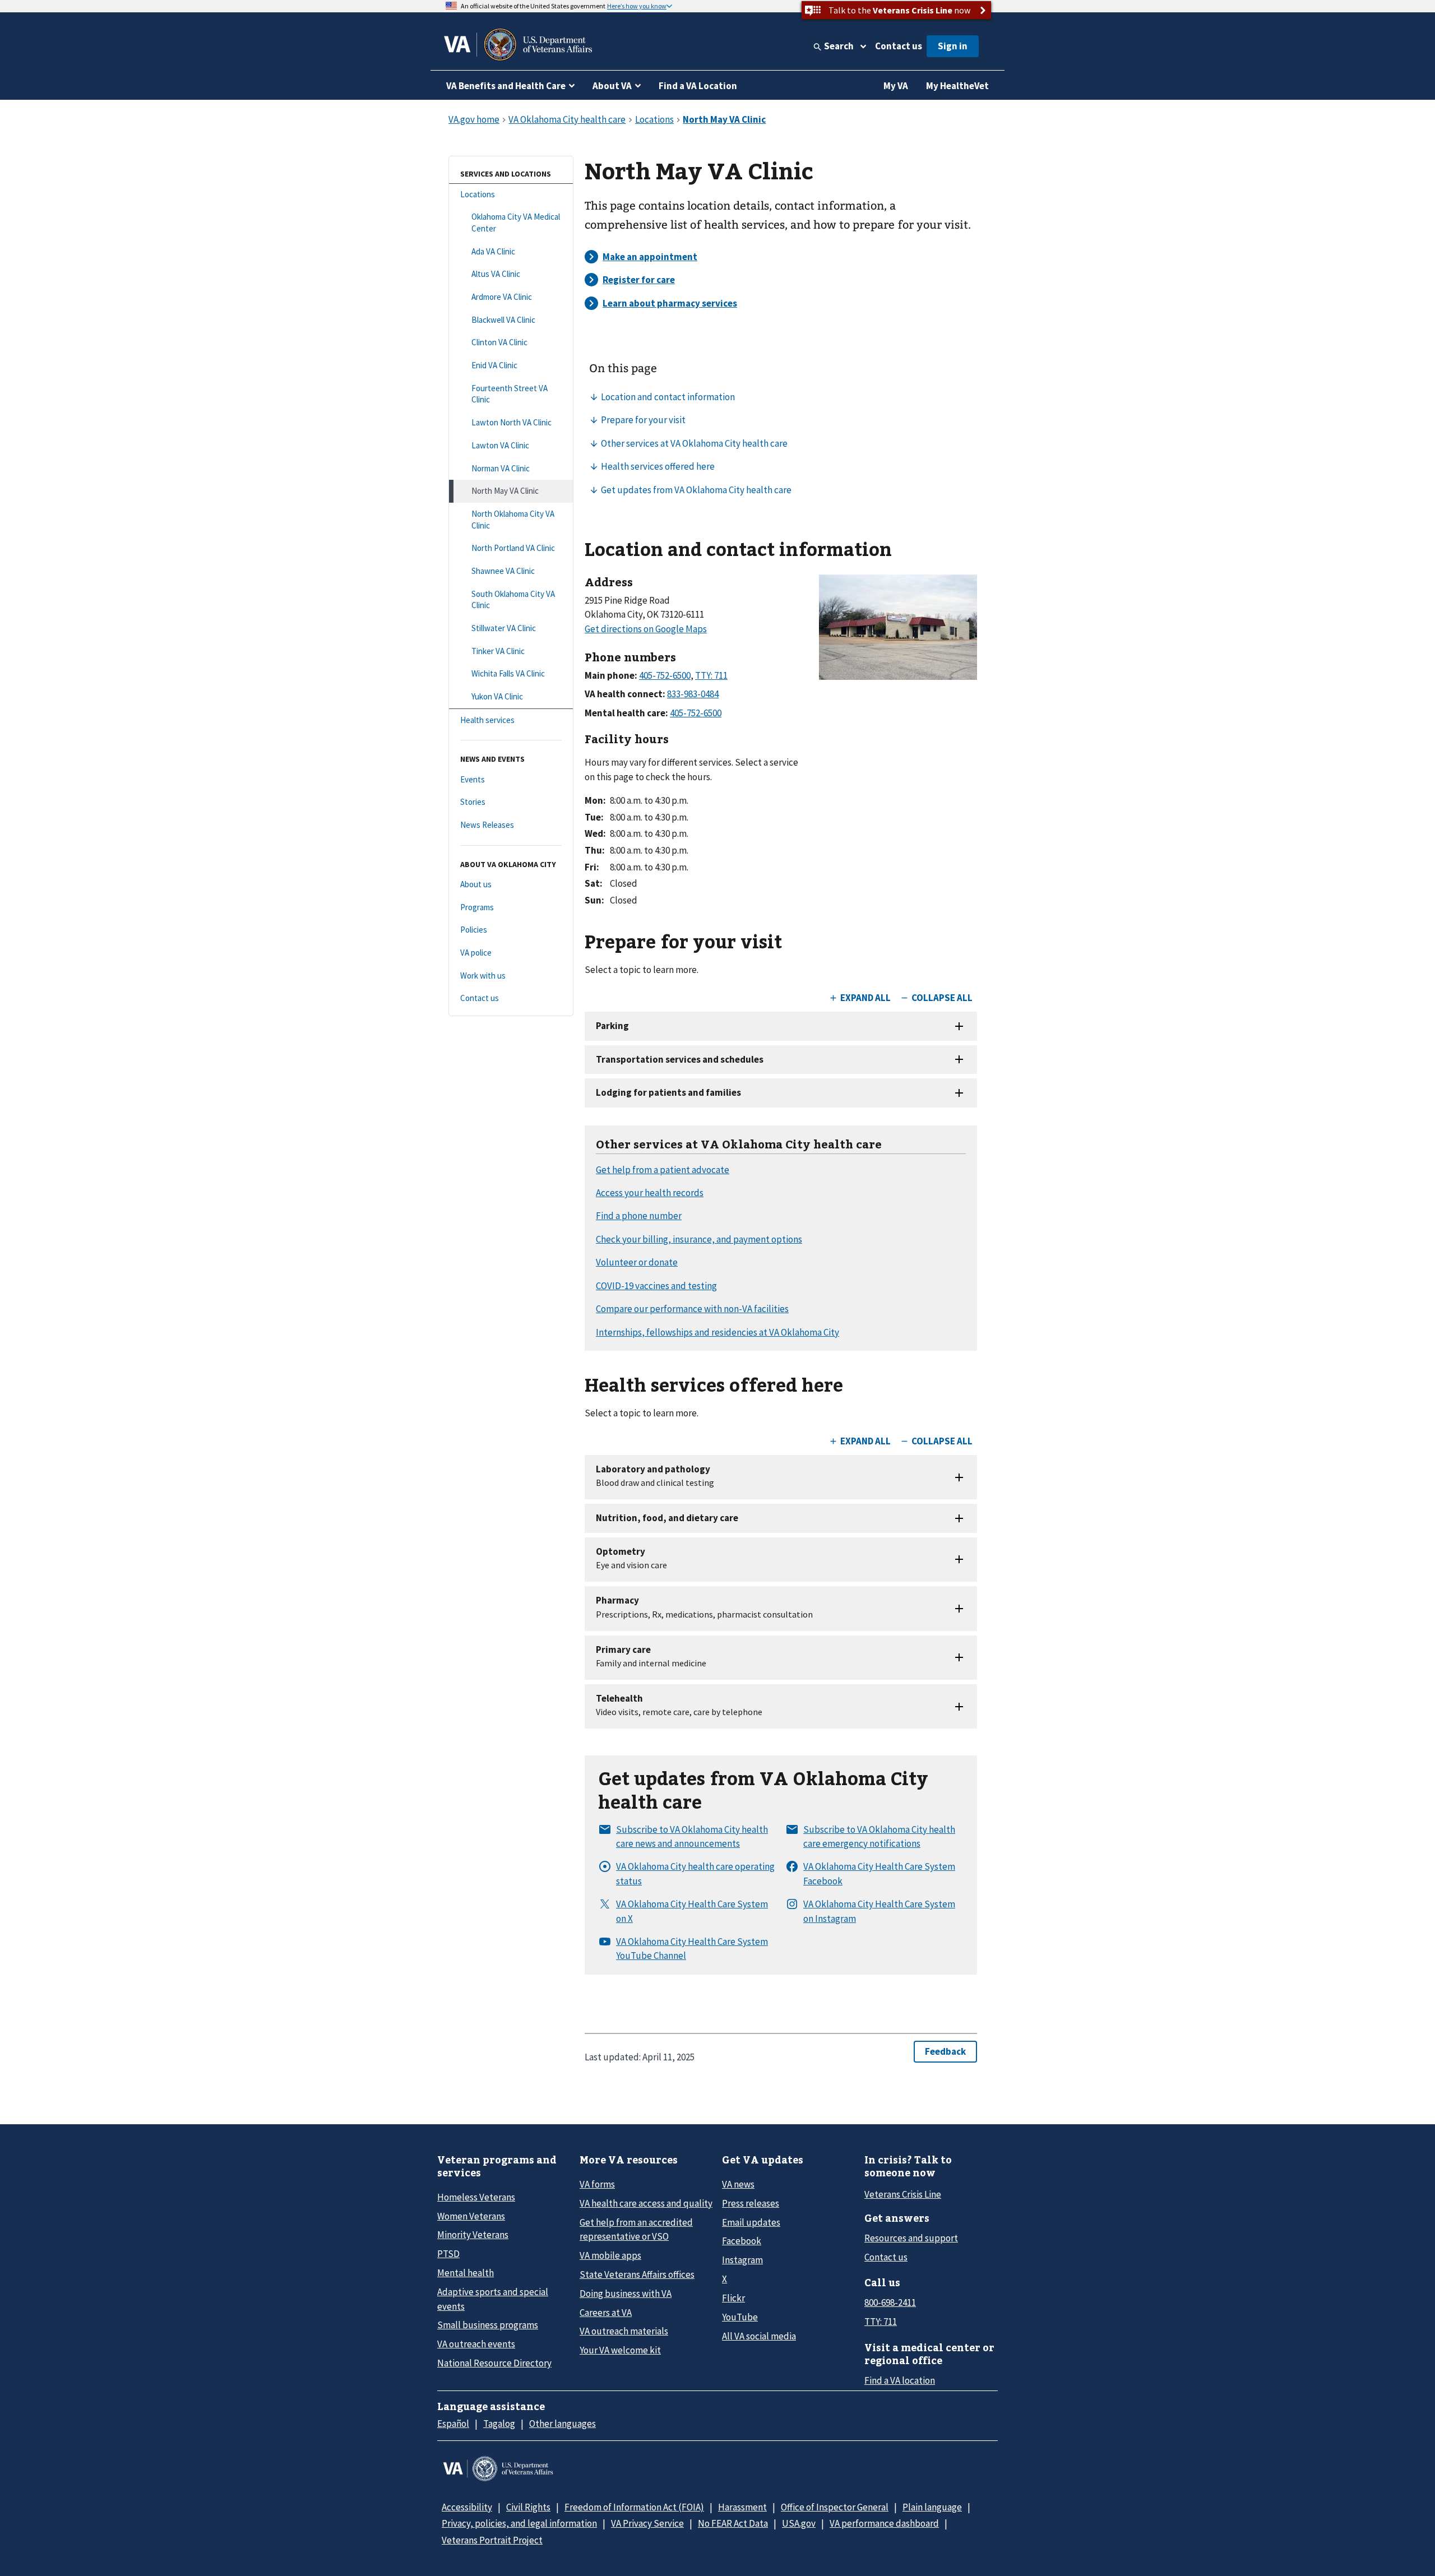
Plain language (932, 2507)
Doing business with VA (626, 2294)
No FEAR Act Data (733, 2523)
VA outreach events (476, 2344)
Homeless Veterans (476, 2197)
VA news (738, 2184)
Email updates (751, 2222)
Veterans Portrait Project (492, 2540)
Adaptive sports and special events (493, 2299)
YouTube (740, 2317)
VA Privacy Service (647, 2523)
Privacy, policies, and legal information (519, 2523)
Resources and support (911, 2238)
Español (453, 2424)
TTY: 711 (881, 2322)
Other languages (563, 2424)
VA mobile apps (610, 2255)
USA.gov (799, 2523)
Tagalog (499, 2424)
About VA (612, 86)
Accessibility (467, 2507)
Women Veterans (471, 2216)
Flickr (733, 2298)
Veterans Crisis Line (903, 2194)
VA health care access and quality (646, 2203)
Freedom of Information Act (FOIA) (634, 2507)
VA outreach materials (624, 2331)
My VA (896, 86)
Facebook (742, 2241)
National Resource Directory (494, 2363)
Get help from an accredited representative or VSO (636, 2229)
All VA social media (759, 2336)
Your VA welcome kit (620, 2350)
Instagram (742, 2260)
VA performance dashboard (884, 2523)
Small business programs (488, 2325)
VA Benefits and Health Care (506, 86)
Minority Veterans (473, 2235)
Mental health (466, 2273)
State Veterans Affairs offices (637, 2274)
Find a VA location (900, 2380)
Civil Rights (528, 2507)
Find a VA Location (698, 86)
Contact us (899, 46)
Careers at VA (606, 2313)
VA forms (597, 2184)
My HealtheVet (957, 86)
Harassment (742, 2507)
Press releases (751, 2203)
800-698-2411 (890, 2302)
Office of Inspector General (835, 2507)
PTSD (448, 2254)
